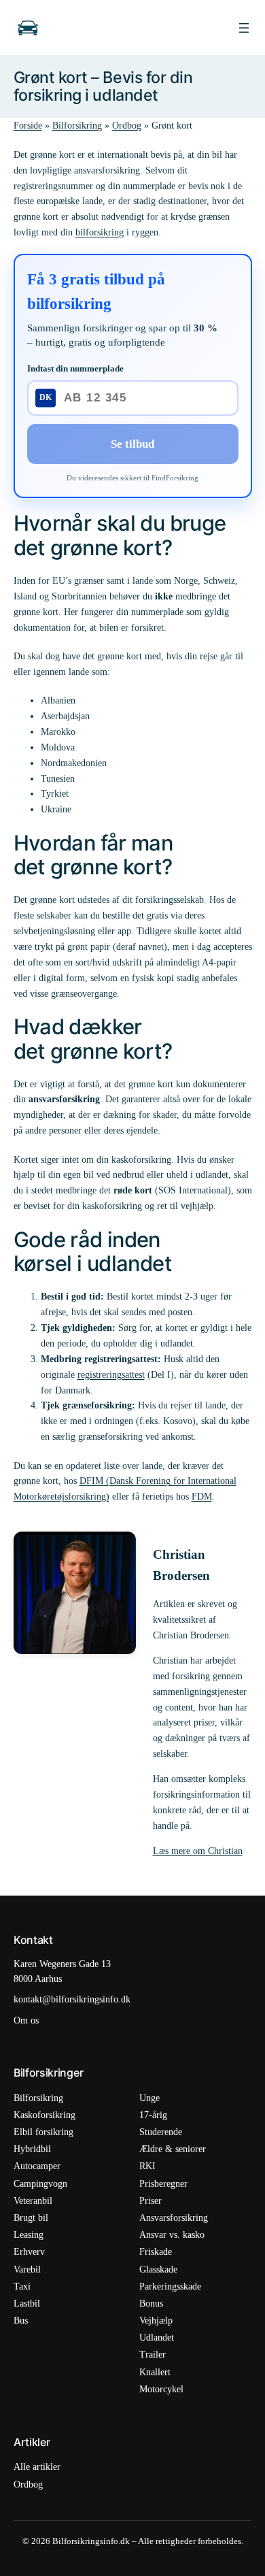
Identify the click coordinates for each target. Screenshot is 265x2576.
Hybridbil (32, 2149)
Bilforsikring (77, 125)
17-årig (153, 2115)
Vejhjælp (156, 2321)
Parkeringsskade (170, 2286)
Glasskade (158, 2269)
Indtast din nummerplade (75, 368)
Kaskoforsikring (45, 2115)
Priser (151, 2201)
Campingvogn (40, 2184)
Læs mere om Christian (198, 1851)
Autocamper (37, 2166)
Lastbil (27, 2303)
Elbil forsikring (43, 2132)
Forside (28, 125)
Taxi (22, 2286)
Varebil (27, 2269)
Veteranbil (33, 2201)
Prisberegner (163, 2184)
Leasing (29, 2235)
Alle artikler (37, 2467)
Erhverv (29, 2252)
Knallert (155, 2372)
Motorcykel (161, 2389)
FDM (202, 1496)
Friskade (156, 2252)
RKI (147, 2166)
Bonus (151, 2303)
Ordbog (127, 125)
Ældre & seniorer (173, 2149)
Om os (26, 2020)
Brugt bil (31, 2218)
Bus (21, 2321)
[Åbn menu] (244, 28)
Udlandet (157, 2338)
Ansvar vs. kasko (172, 2235)
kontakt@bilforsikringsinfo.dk (72, 1999)
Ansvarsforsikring (174, 2218)
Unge (149, 2098)
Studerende (161, 2132)
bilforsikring (100, 232)
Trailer (153, 2355)
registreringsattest (111, 1374)
